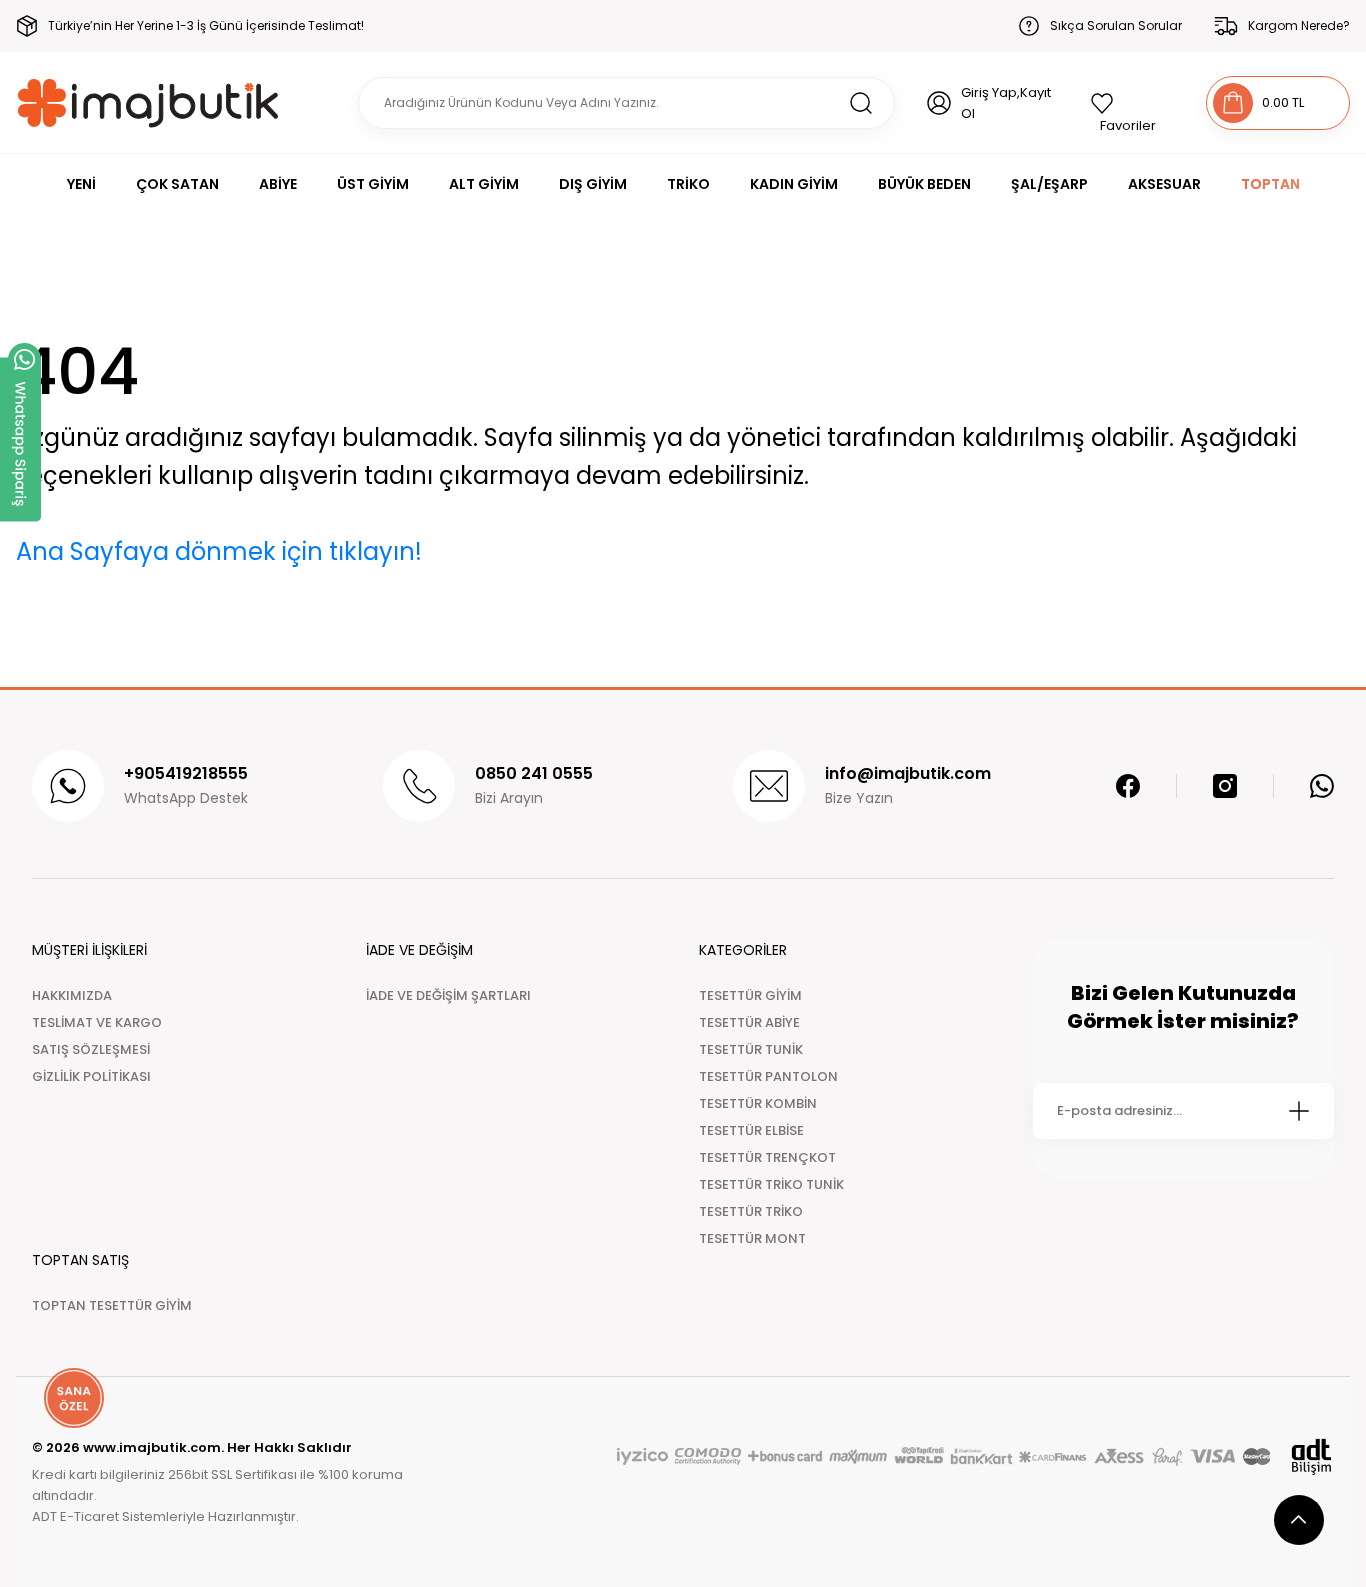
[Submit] (1299, 1111)
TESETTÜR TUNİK (751, 1049)
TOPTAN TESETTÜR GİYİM (112, 1305)
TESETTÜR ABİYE (749, 1022)
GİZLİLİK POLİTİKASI (91, 1076)
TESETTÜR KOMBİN (758, 1103)
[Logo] (148, 102)
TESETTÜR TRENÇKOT (767, 1157)
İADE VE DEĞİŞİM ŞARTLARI (448, 995)
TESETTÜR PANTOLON (768, 1076)
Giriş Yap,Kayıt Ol (1006, 103)
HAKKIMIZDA (72, 995)
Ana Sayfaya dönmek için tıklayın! (219, 551)
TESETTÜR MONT (752, 1238)
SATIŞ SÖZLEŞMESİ (91, 1049)
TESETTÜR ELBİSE (751, 1130)
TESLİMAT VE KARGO (97, 1022)
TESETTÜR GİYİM (750, 995)
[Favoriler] (1132, 103)
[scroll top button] (1299, 1520)
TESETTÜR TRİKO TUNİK (771, 1184)
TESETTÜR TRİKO (751, 1211)
